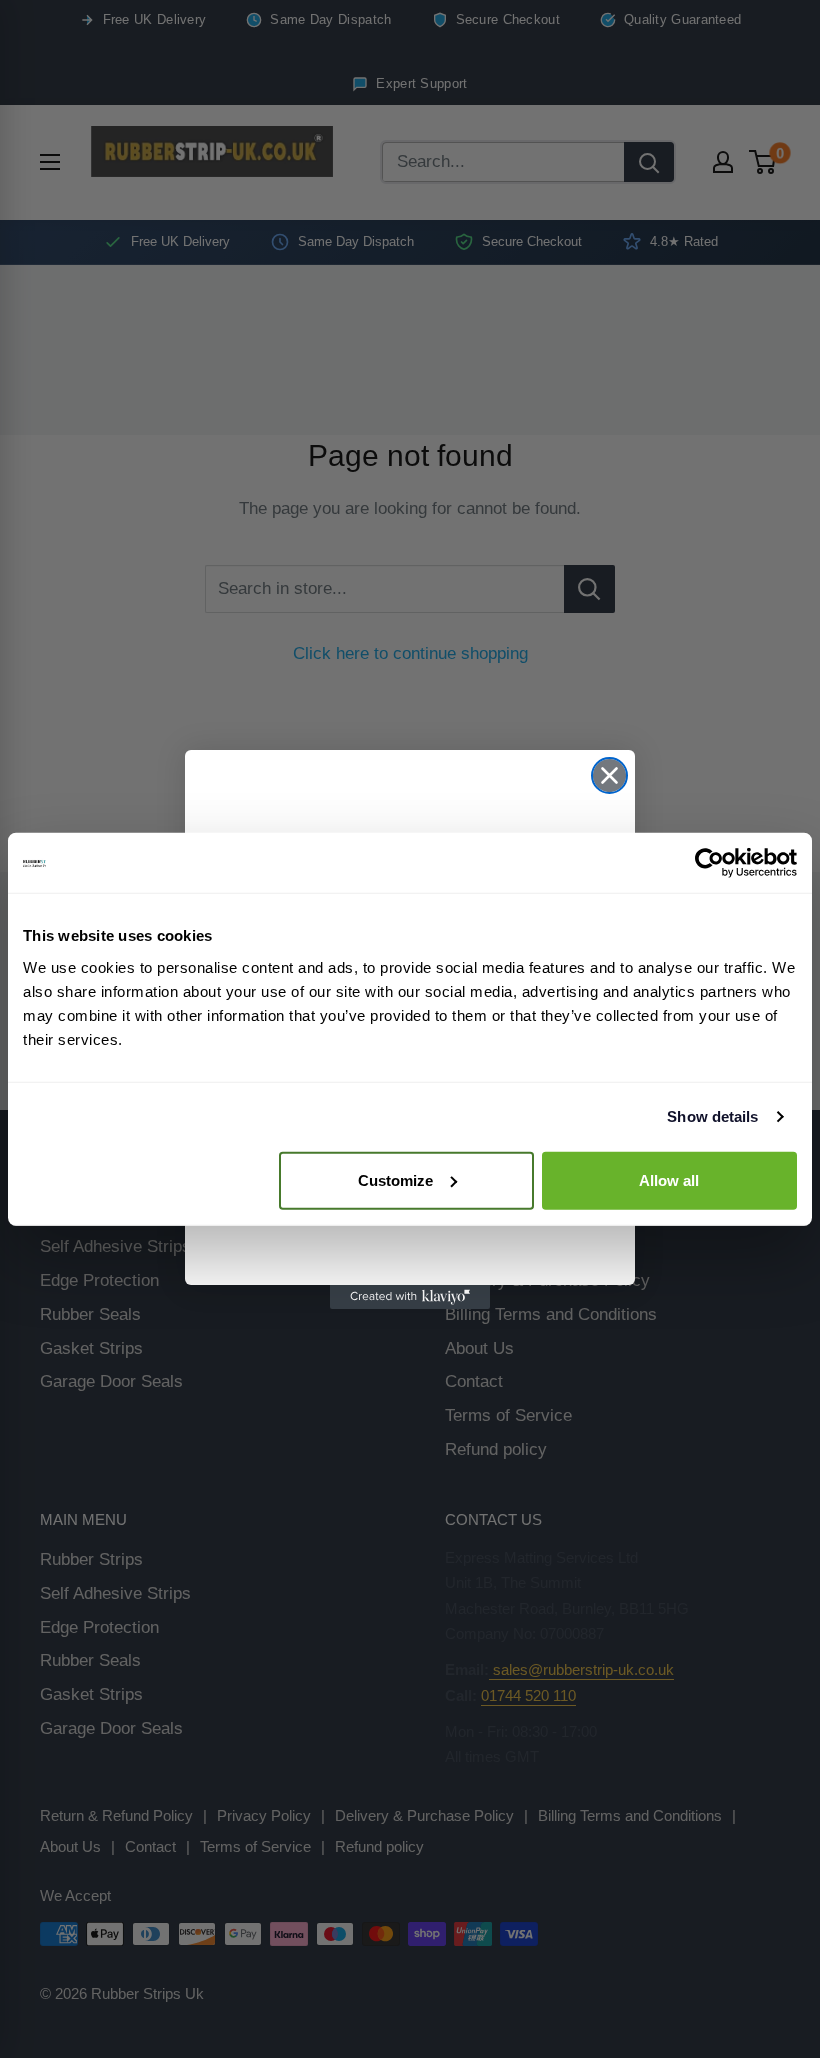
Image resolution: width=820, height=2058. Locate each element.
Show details (712, 1116)
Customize (395, 1179)
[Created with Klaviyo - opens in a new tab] (410, 1297)
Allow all (669, 1179)
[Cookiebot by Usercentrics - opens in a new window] (709, 863)
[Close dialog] (609, 775)
